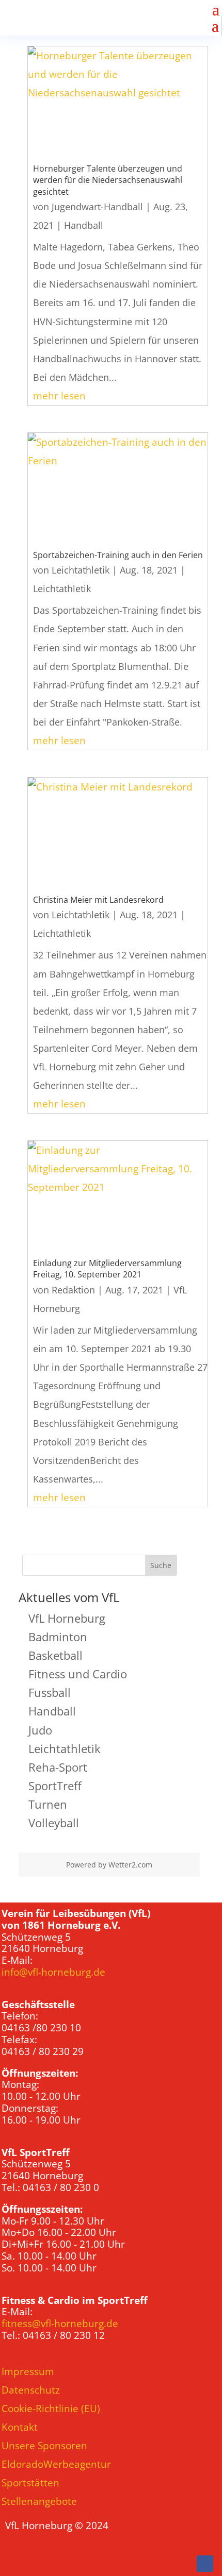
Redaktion (73, 1290)
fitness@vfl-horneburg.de (60, 2324)
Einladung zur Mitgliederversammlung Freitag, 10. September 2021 (107, 1269)
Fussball (50, 1692)
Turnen (48, 1804)
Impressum (28, 2371)
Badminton (58, 1637)
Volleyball (54, 1823)
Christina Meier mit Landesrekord (98, 900)
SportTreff (55, 1786)
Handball (84, 225)
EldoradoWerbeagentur (56, 2464)
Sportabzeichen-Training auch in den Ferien (118, 555)
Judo (40, 1730)
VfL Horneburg (67, 1618)
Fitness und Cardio (78, 1674)
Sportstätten (30, 2483)
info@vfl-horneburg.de (53, 1972)
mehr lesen (59, 396)
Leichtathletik (81, 570)
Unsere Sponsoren (44, 2446)
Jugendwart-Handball (97, 207)
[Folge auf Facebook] (205, 2564)
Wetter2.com (130, 1865)
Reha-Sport (58, 1767)
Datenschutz (31, 2390)
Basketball (55, 1655)
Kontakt (20, 2427)
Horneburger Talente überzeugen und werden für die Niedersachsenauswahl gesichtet (108, 180)
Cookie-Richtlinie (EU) (51, 2409)
